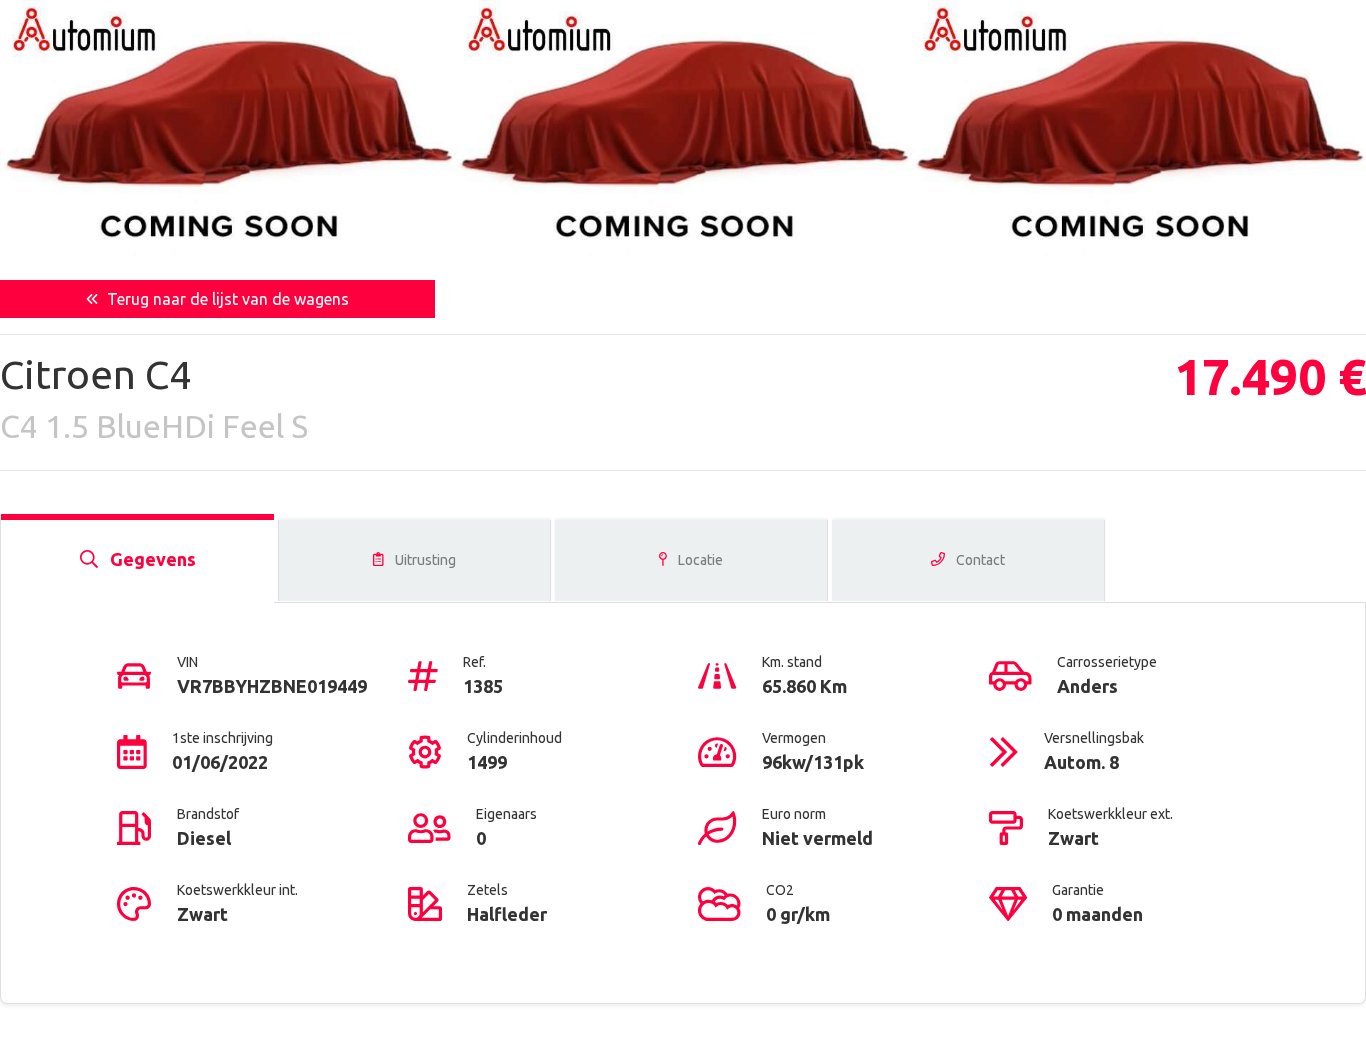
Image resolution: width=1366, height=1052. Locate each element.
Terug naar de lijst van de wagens (226, 299)
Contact (979, 560)
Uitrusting (424, 560)
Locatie (699, 560)
